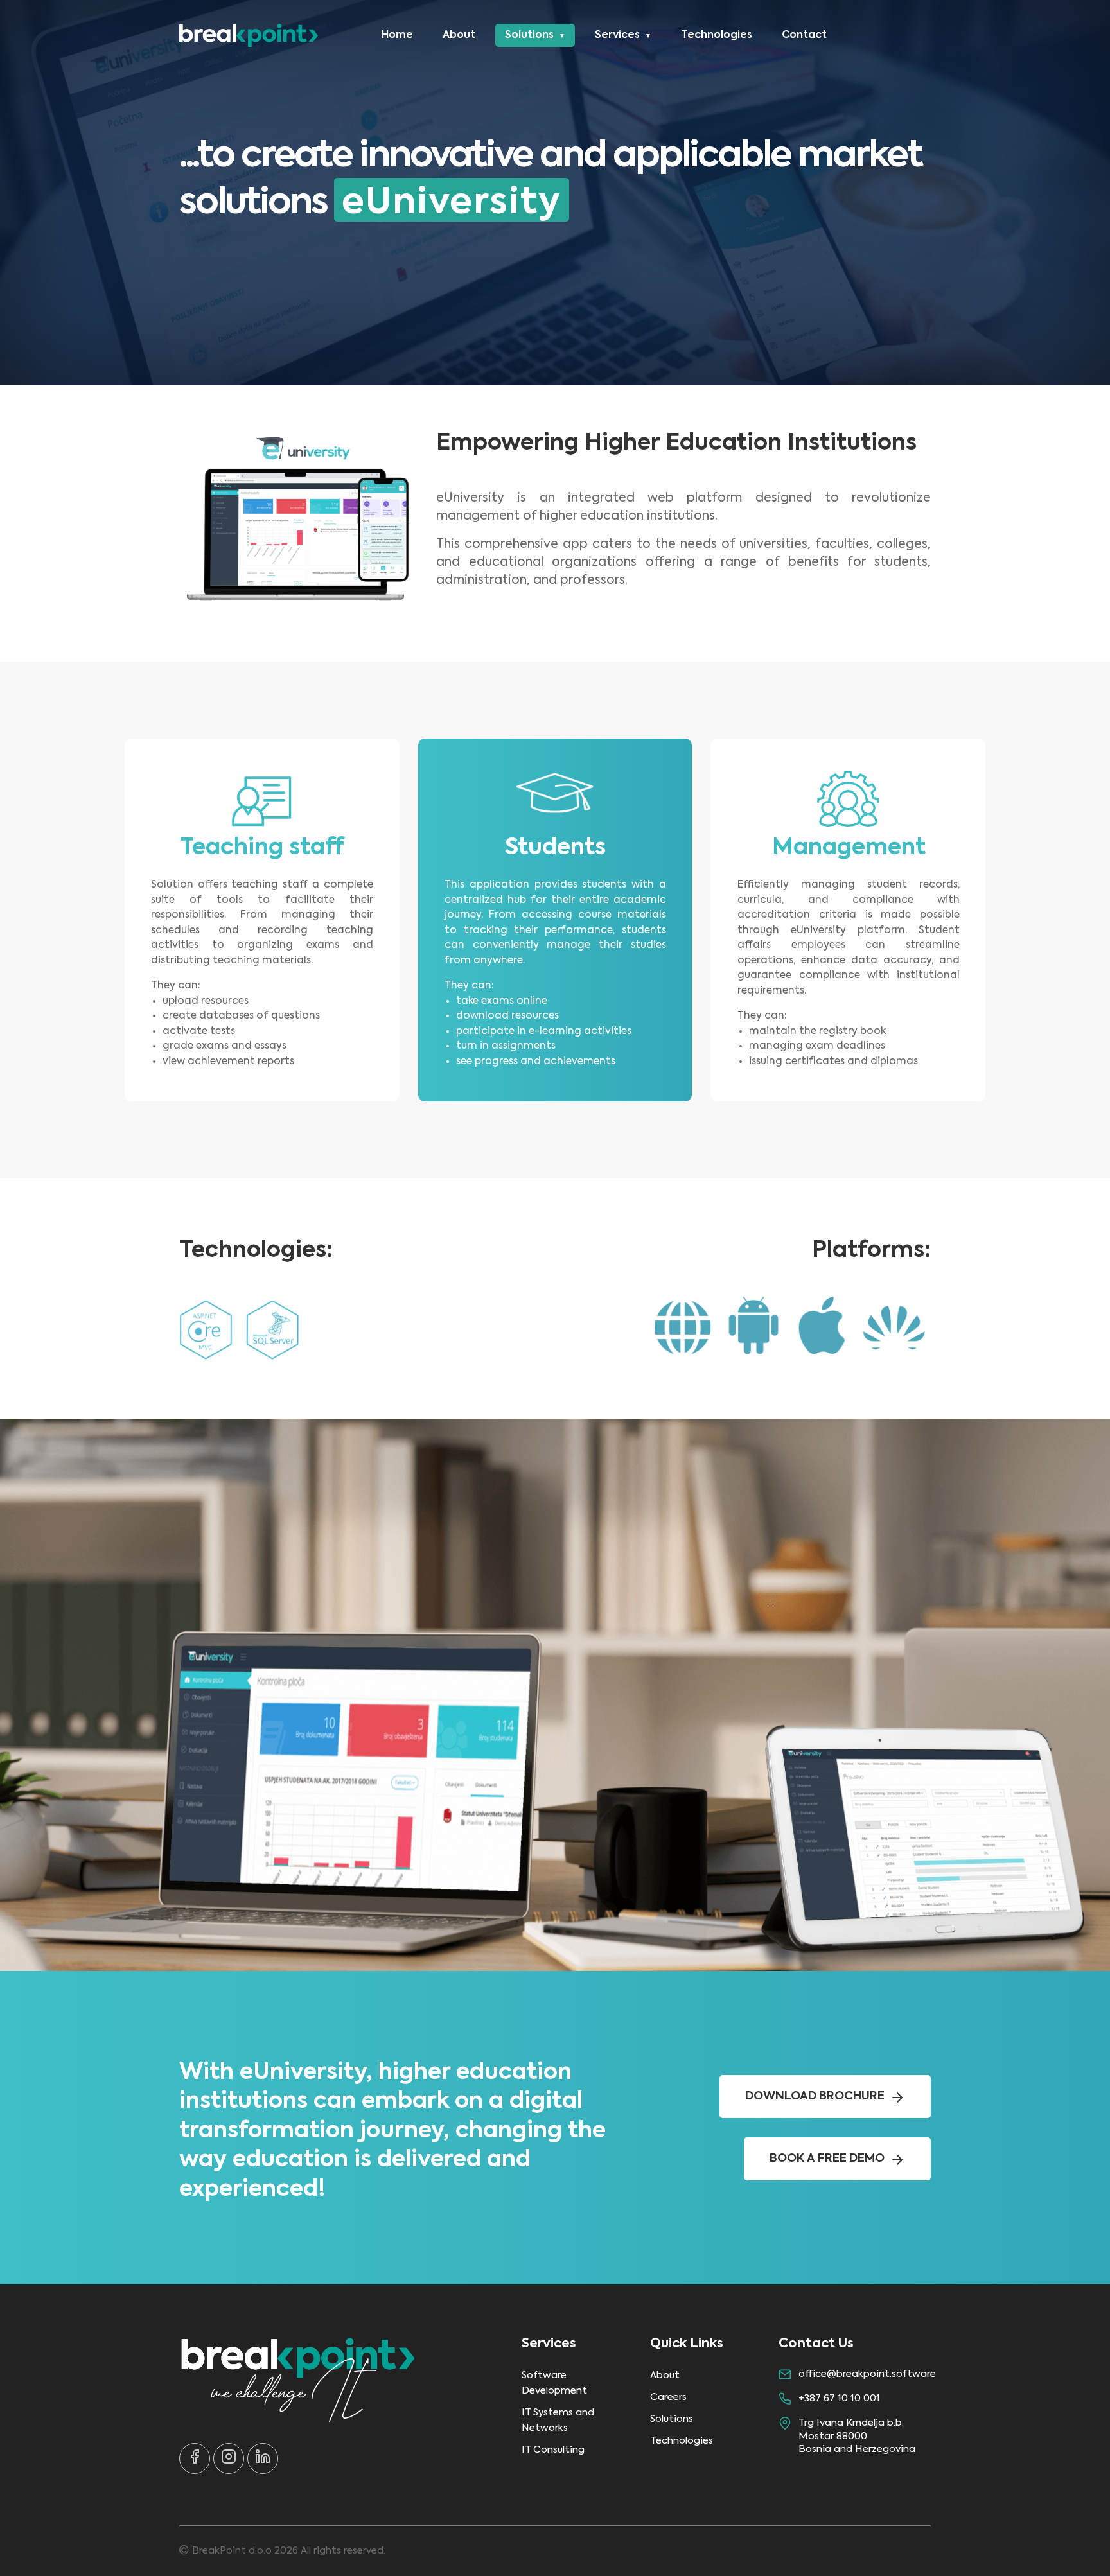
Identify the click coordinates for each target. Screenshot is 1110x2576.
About (459, 35)
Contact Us (816, 2344)
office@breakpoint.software (867, 2374)
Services (617, 35)
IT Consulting (553, 2450)
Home (397, 35)
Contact (804, 35)
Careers (668, 2397)
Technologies (717, 35)
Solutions (529, 35)
